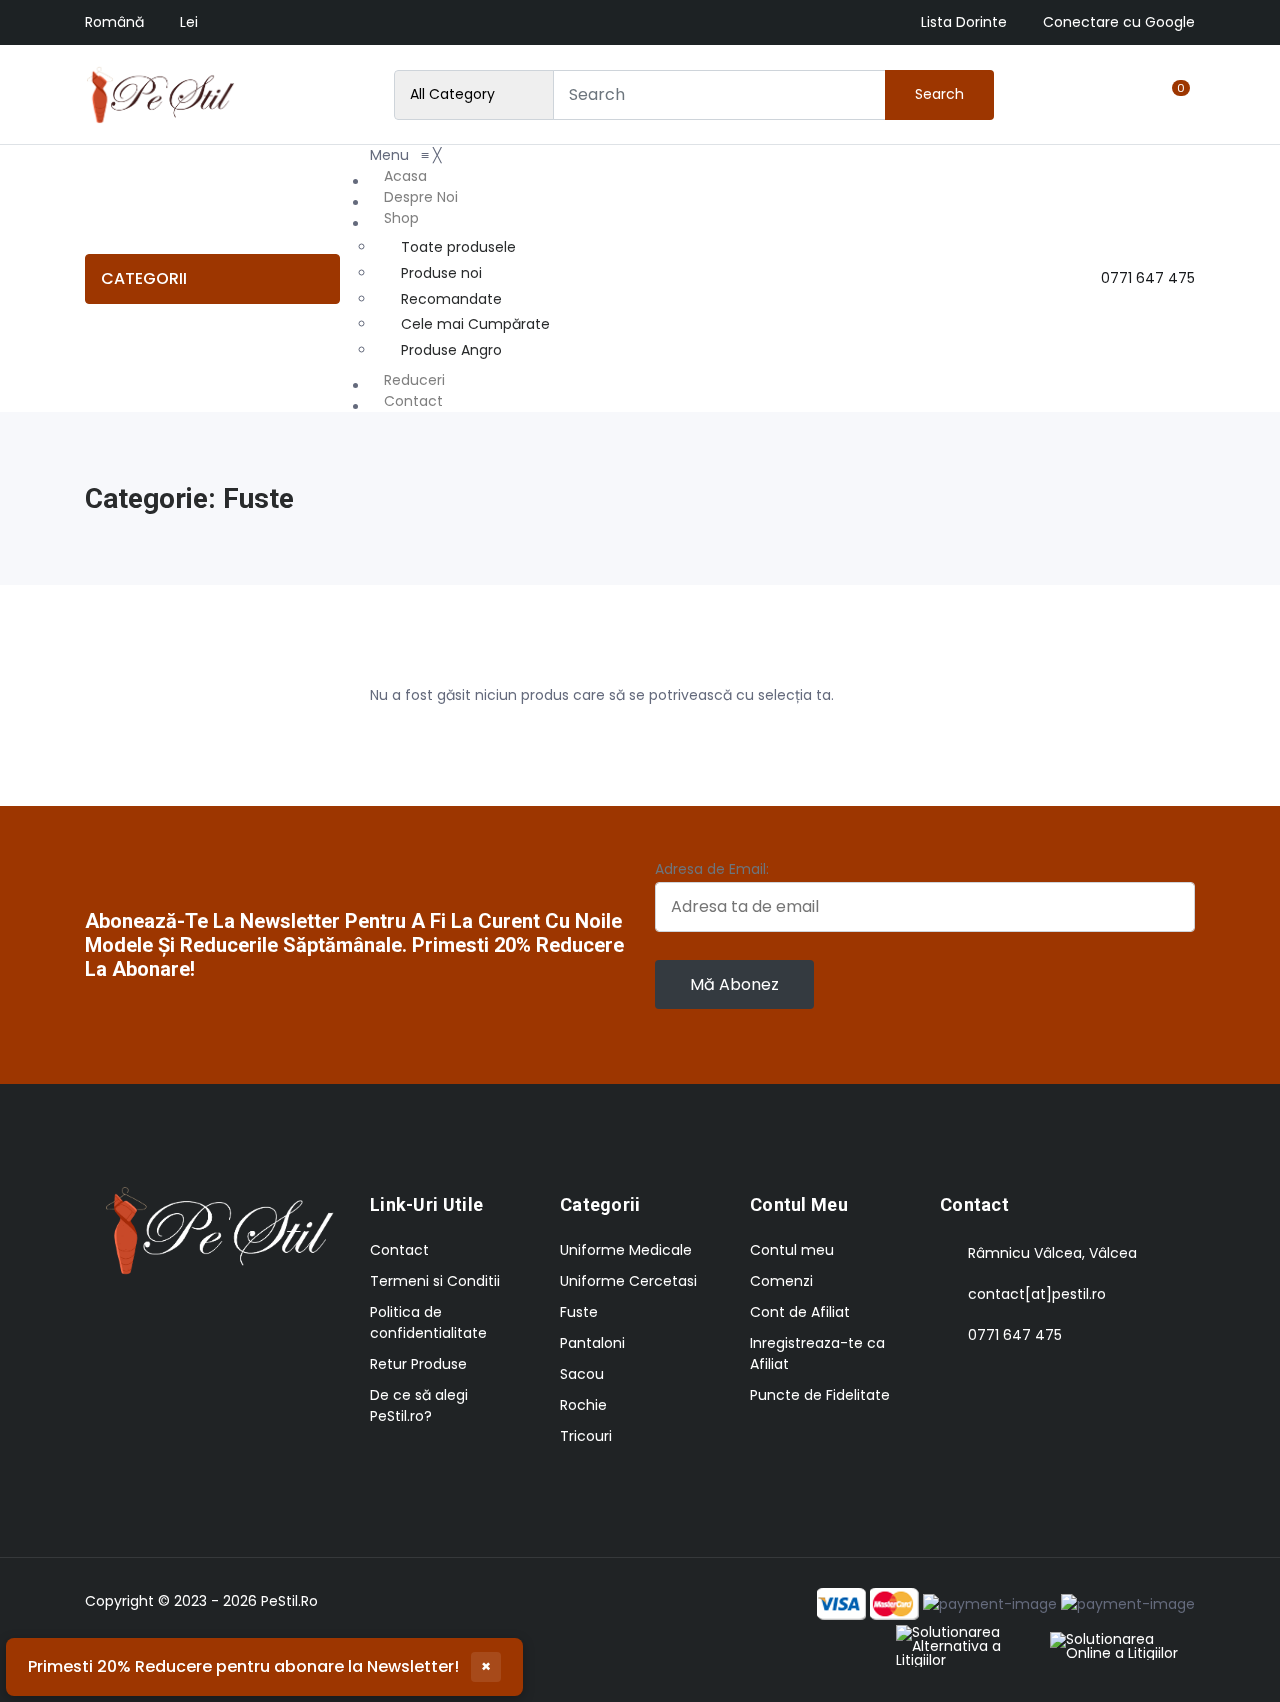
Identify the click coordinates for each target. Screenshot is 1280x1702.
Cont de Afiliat (800, 1312)
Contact (399, 1250)
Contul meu (792, 1250)
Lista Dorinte (964, 22)
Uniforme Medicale (626, 1250)
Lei (189, 22)
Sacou (582, 1374)
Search (939, 94)
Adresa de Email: (712, 869)
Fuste (579, 1312)
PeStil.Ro (289, 1601)
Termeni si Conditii (435, 1281)
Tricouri (586, 1436)
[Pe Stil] (160, 94)
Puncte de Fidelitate (820, 1395)
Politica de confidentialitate (428, 1322)
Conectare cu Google (1119, 22)
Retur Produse (418, 1364)
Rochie (583, 1405)
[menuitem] (463, 176)
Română (114, 22)
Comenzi (781, 1281)
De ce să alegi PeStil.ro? (419, 1405)
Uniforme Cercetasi (628, 1281)
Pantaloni (592, 1343)
